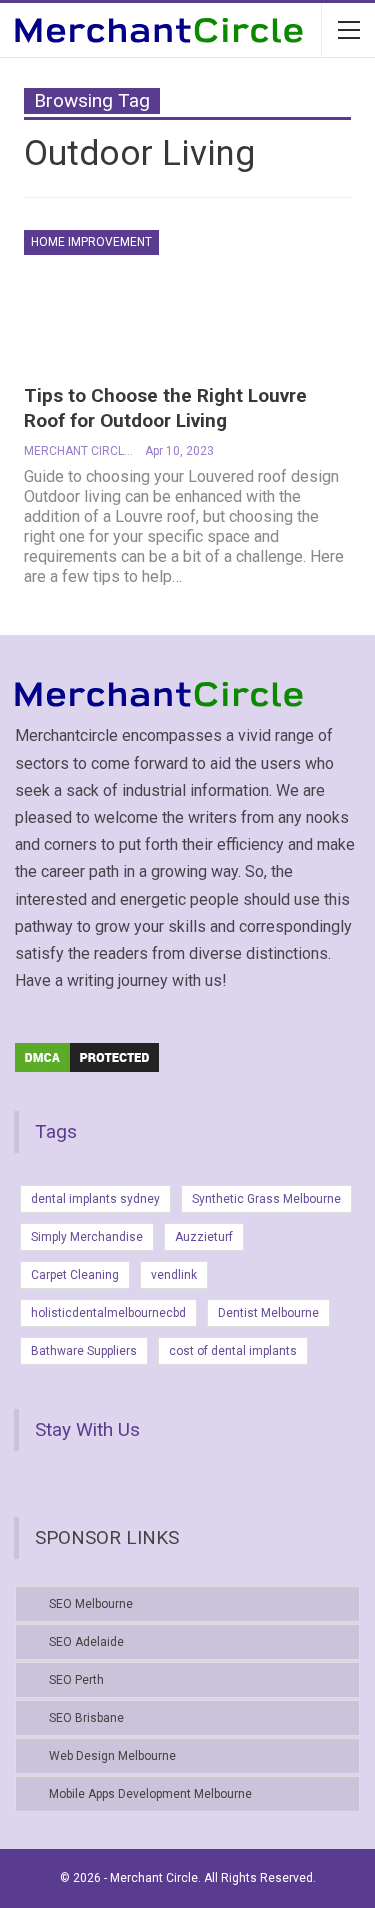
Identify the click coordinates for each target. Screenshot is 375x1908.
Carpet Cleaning (75, 1275)
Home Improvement (91, 242)
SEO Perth (76, 1680)
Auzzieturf (204, 1237)
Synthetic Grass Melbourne (266, 1199)
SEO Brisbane (86, 1718)
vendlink (174, 1275)
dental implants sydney (95, 1199)
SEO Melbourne (91, 1604)
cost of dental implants (233, 1351)
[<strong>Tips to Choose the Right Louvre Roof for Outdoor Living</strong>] (129, 297)
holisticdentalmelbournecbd (108, 1313)
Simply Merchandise (87, 1237)
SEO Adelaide (86, 1642)
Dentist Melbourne (268, 1313)
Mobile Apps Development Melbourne (150, 1794)
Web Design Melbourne (112, 1756)
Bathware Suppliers (84, 1351)
